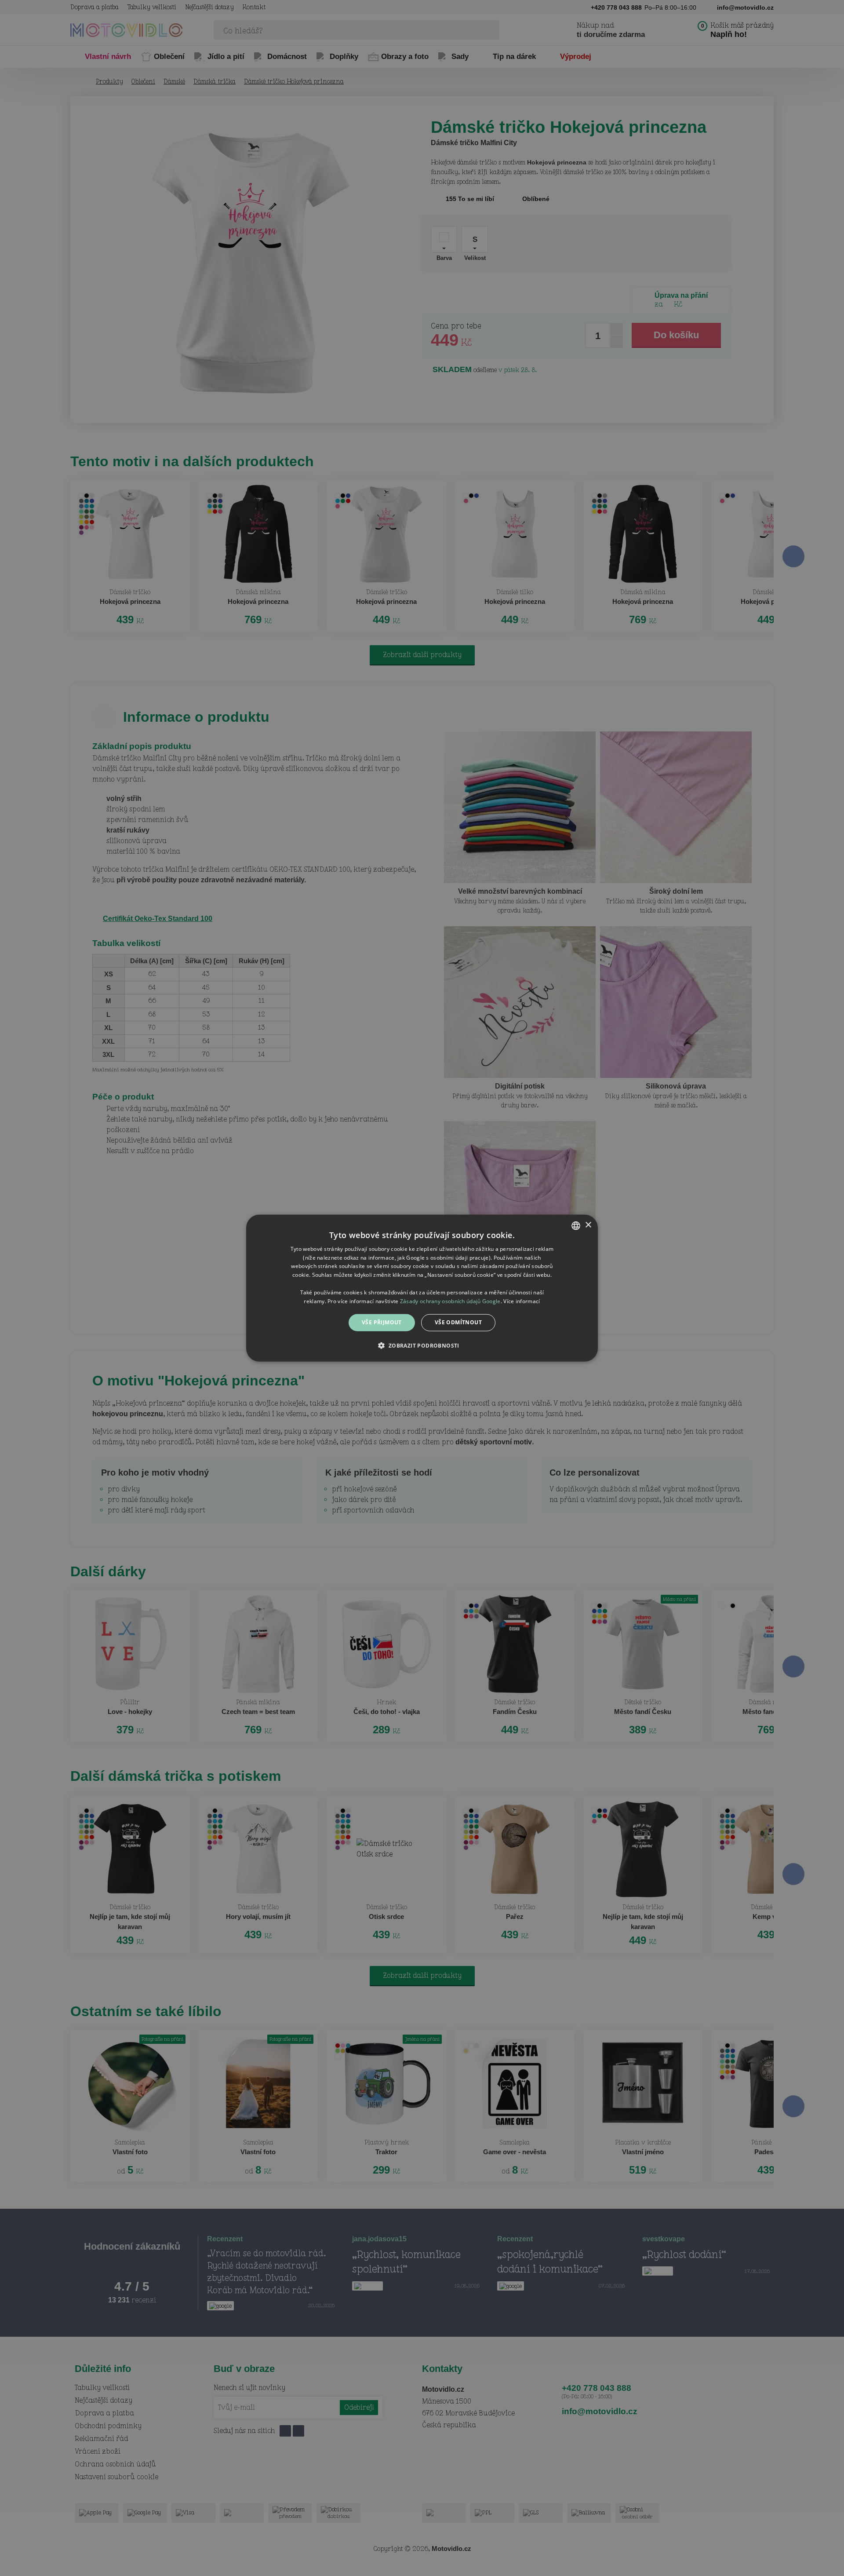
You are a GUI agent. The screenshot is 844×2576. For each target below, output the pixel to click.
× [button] (588, 1225)
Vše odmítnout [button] (458, 1322)
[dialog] (422, 1288)
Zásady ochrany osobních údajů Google (450, 1301)
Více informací (522, 1301)
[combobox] (576, 1225)
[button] (422, 1345)
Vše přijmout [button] (382, 1322)
